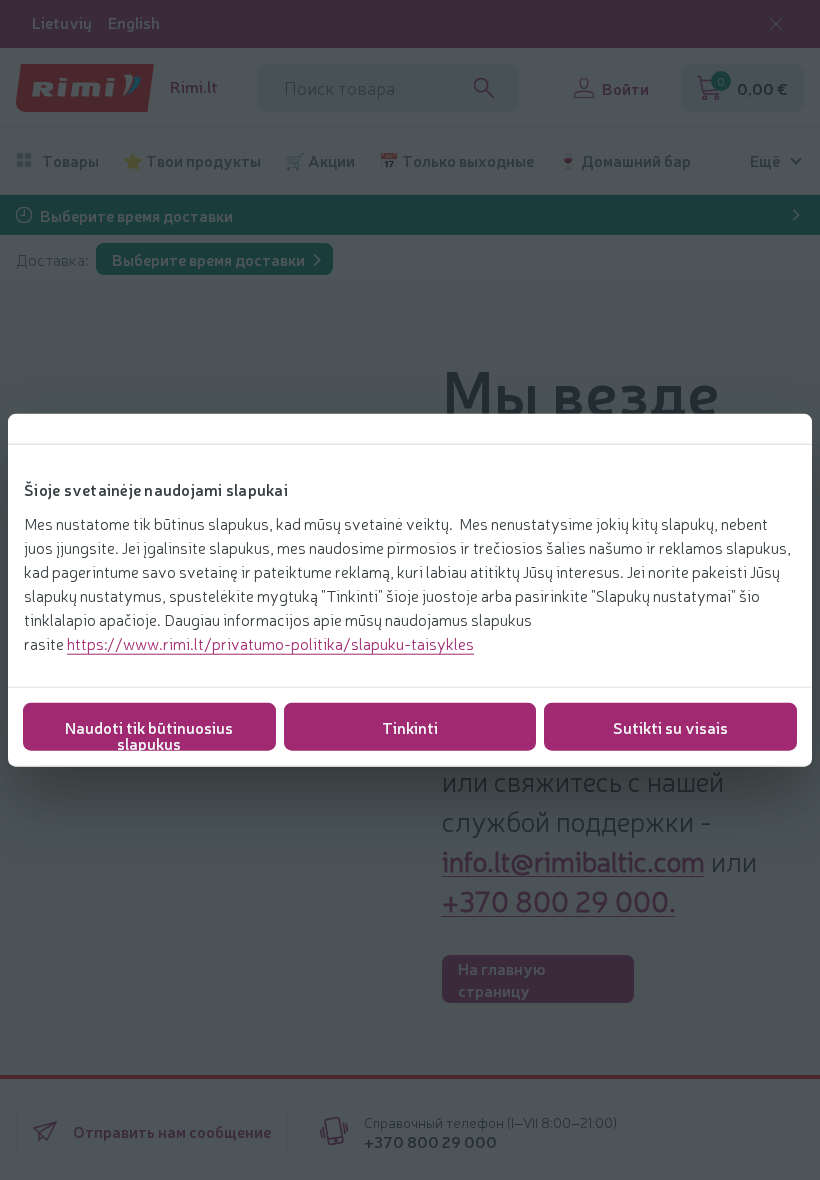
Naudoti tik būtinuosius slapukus (149, 732)
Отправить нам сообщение (172, 1131)
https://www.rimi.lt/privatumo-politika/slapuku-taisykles (270, 642)
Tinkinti (410, 726)
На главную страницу (501, 979)
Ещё (765, 160)
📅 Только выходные (456, 160)
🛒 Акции (320, 160)
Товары (70, 160)
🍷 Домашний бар (624, 160)
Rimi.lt (194, 86)
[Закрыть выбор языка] (776, 24)
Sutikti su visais (670, 726)
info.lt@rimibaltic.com (573, 860)
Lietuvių (62, 22)
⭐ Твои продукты (192, 160)
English (134, 22)
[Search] (484, 88)
